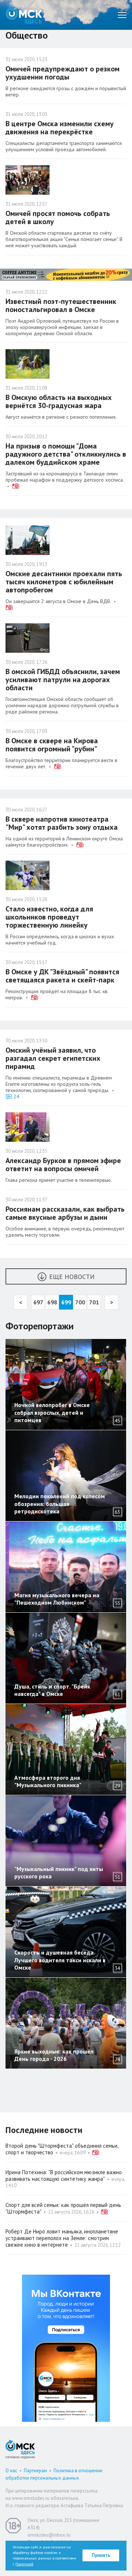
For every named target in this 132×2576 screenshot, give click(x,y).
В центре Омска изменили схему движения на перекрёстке (60, 128)
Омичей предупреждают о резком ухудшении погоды (63, 73)
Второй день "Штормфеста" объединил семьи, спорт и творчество (62, 2149)
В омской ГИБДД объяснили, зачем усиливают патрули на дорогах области (63, 680)
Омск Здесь (24, 15)
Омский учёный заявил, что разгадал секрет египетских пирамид (53, 1058)
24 (16, 1096)
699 (66, 1302)
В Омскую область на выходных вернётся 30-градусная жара (59, 401)
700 (80, 1302)
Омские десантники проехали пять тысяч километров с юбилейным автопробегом (64, 582)
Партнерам (35, 2471)
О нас (11, 2471)
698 (52, 1302)
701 (94, 1302)
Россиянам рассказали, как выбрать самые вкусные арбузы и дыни (65, 1213)
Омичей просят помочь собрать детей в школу (58, 217)
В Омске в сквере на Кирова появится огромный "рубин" (52, 745)
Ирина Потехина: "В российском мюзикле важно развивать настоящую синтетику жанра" (64, 2175)
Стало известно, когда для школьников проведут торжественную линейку (49, 917)
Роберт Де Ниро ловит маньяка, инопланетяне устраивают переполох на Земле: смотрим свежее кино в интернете (62, 2238)
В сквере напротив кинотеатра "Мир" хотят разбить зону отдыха (62, 823)
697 (38, 1302)
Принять (101, 2555)
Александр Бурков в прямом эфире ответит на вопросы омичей (63, 1165)
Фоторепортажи (40, 1326)
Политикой (24, 2564)
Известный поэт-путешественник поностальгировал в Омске (61, 305)
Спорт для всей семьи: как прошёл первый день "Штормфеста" (63, 2208)
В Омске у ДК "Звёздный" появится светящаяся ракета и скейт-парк (62, 976)
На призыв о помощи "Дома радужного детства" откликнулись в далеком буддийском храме (66, 454)
